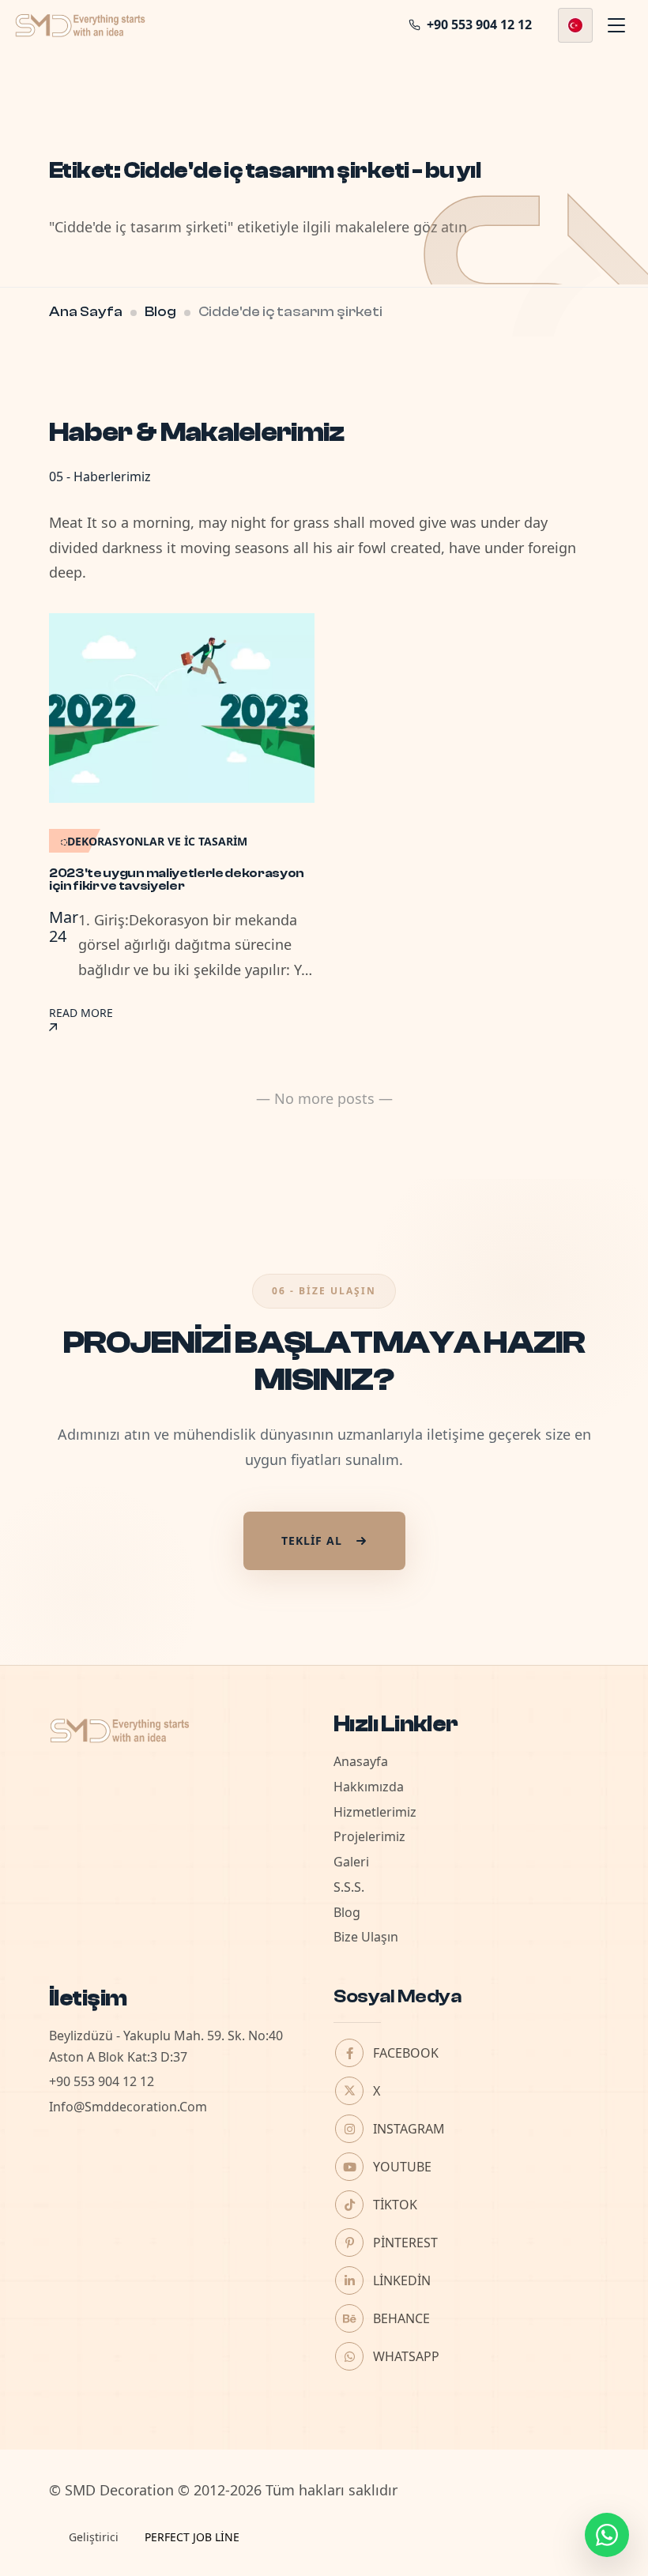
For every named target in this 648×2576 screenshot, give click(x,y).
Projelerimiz (369, 1836)
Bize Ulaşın (366, 1937)
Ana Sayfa (86, 312)
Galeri (351, 1862)
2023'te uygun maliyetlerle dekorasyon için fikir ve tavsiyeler (177, 879)
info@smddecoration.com (128, 2107)
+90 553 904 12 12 (102, 2081)
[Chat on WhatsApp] (607, 2535)
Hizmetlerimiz (375, 1812)
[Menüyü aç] (616, 25)
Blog (160, 312)
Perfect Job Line (192, 2537)
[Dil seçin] (575, 25)
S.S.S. (349, 1887)
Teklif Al (312, 1540)
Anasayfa (361, 1761)
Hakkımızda (369, 1787)
